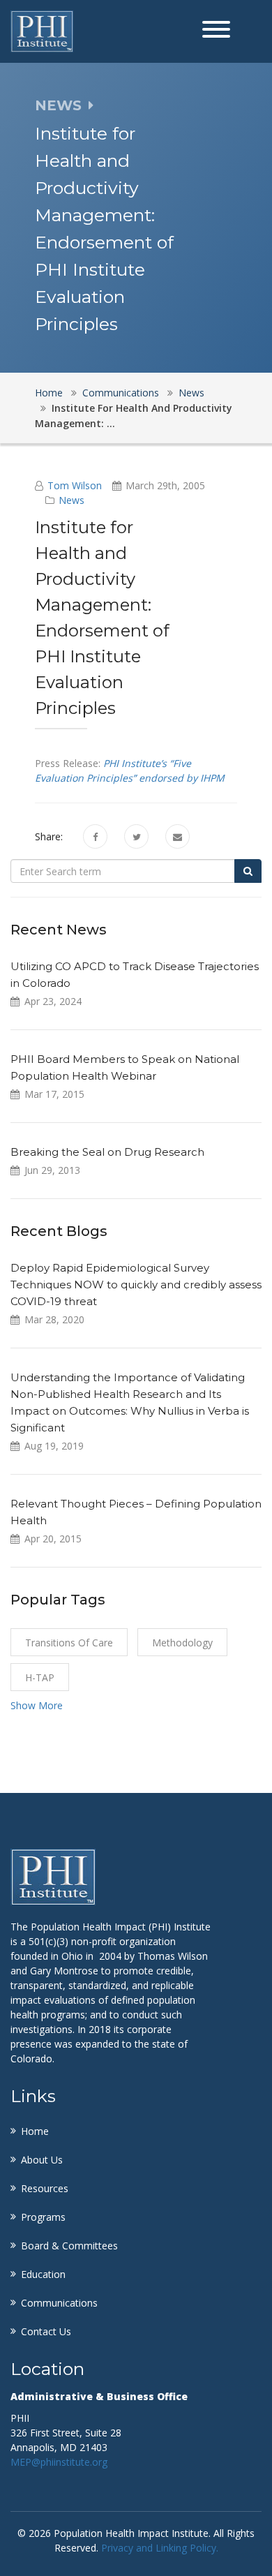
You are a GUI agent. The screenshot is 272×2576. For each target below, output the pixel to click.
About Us (42, 2160)
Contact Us (46, 2331)
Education (43, 2274)
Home (49, 393)
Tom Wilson (75, 485)
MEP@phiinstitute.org (59, 2462)
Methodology (182, 1643)
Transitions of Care (69, 1643)
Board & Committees (69, 2246)
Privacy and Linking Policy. (160, 2548)
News (191, 393)
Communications (121, 393)
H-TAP (40, 1677)
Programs (43, 2217)
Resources (45, 2188)
